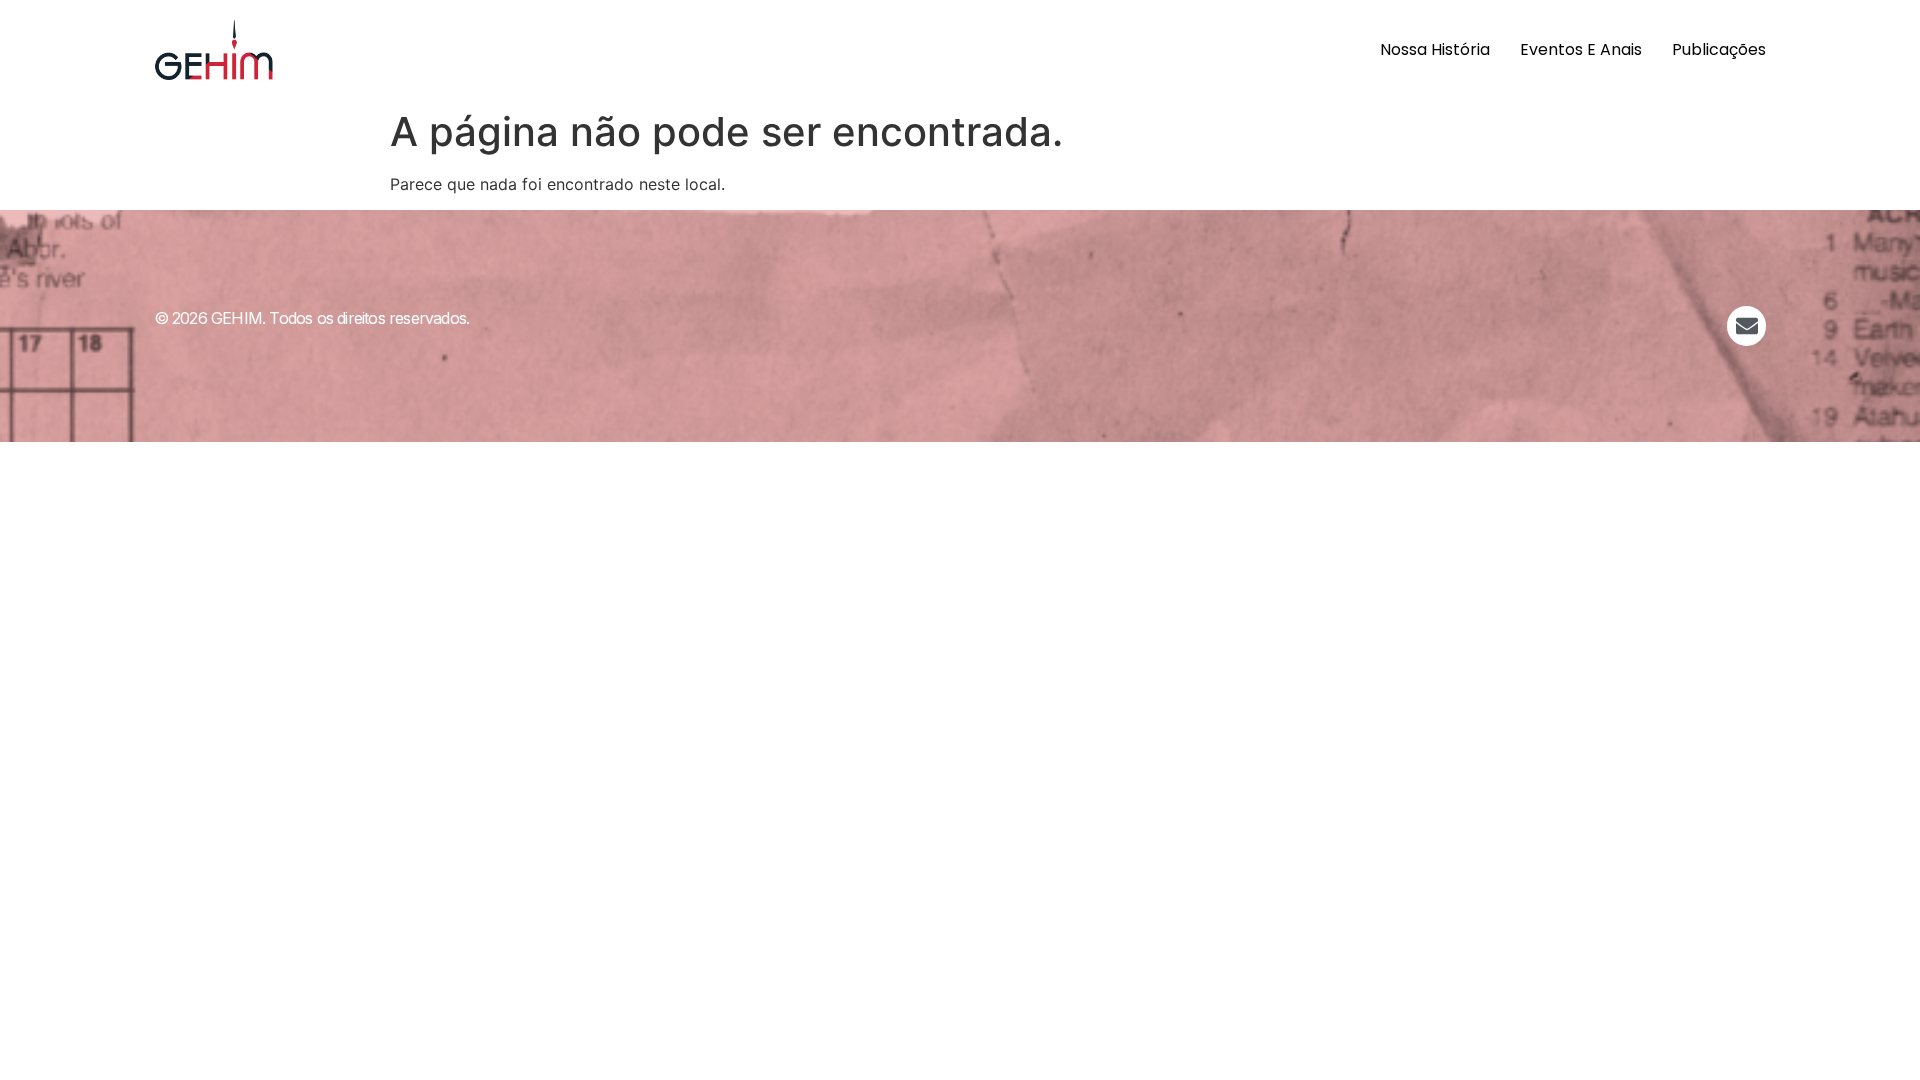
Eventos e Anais (1581, 49)
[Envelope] (1747, 326)
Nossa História (1435, 49)
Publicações (1719, 49)
